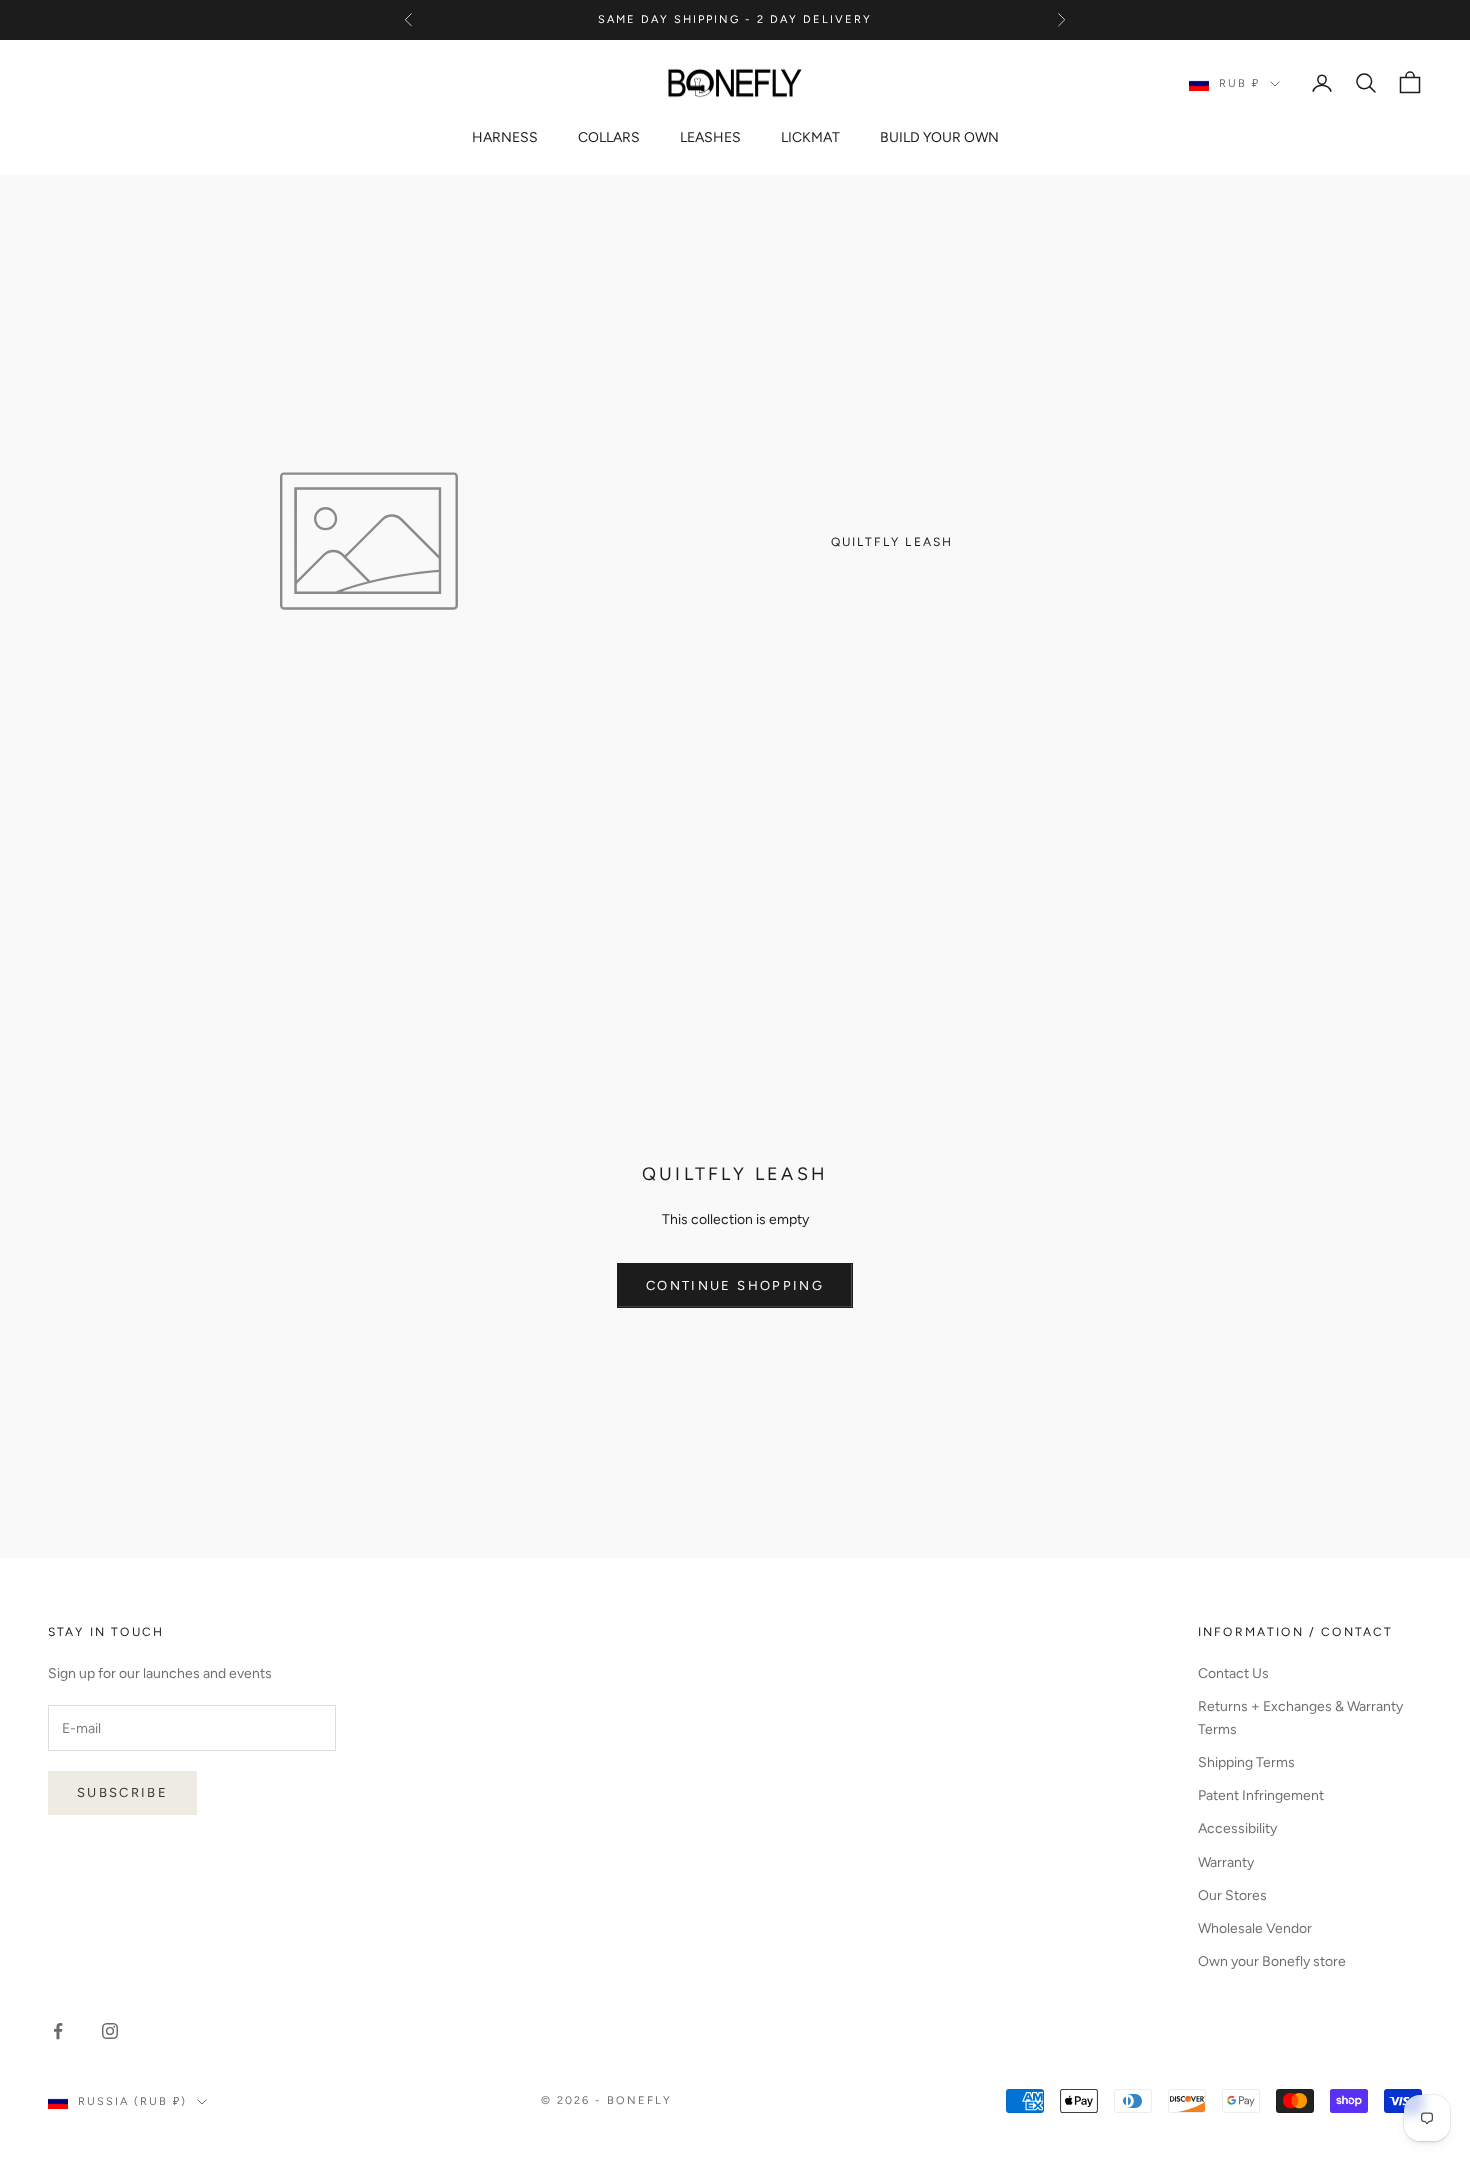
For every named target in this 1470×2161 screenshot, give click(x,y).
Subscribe (122, 1792)
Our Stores (1232, 1895)
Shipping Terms (1246, 1762)
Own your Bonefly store (1272, 1961)
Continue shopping (735, 1285)
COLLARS (609, 137)
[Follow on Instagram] (110, 2031)
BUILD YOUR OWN (939, 137)
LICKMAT (810, 137)
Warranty (1226, 1862)
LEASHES (710, 137)
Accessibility (1237, 1828)
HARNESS (505, 137)
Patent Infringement (1261, 1795)
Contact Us (1233, 1673)
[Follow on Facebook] (58, 2031)
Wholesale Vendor (1255, 1928)
